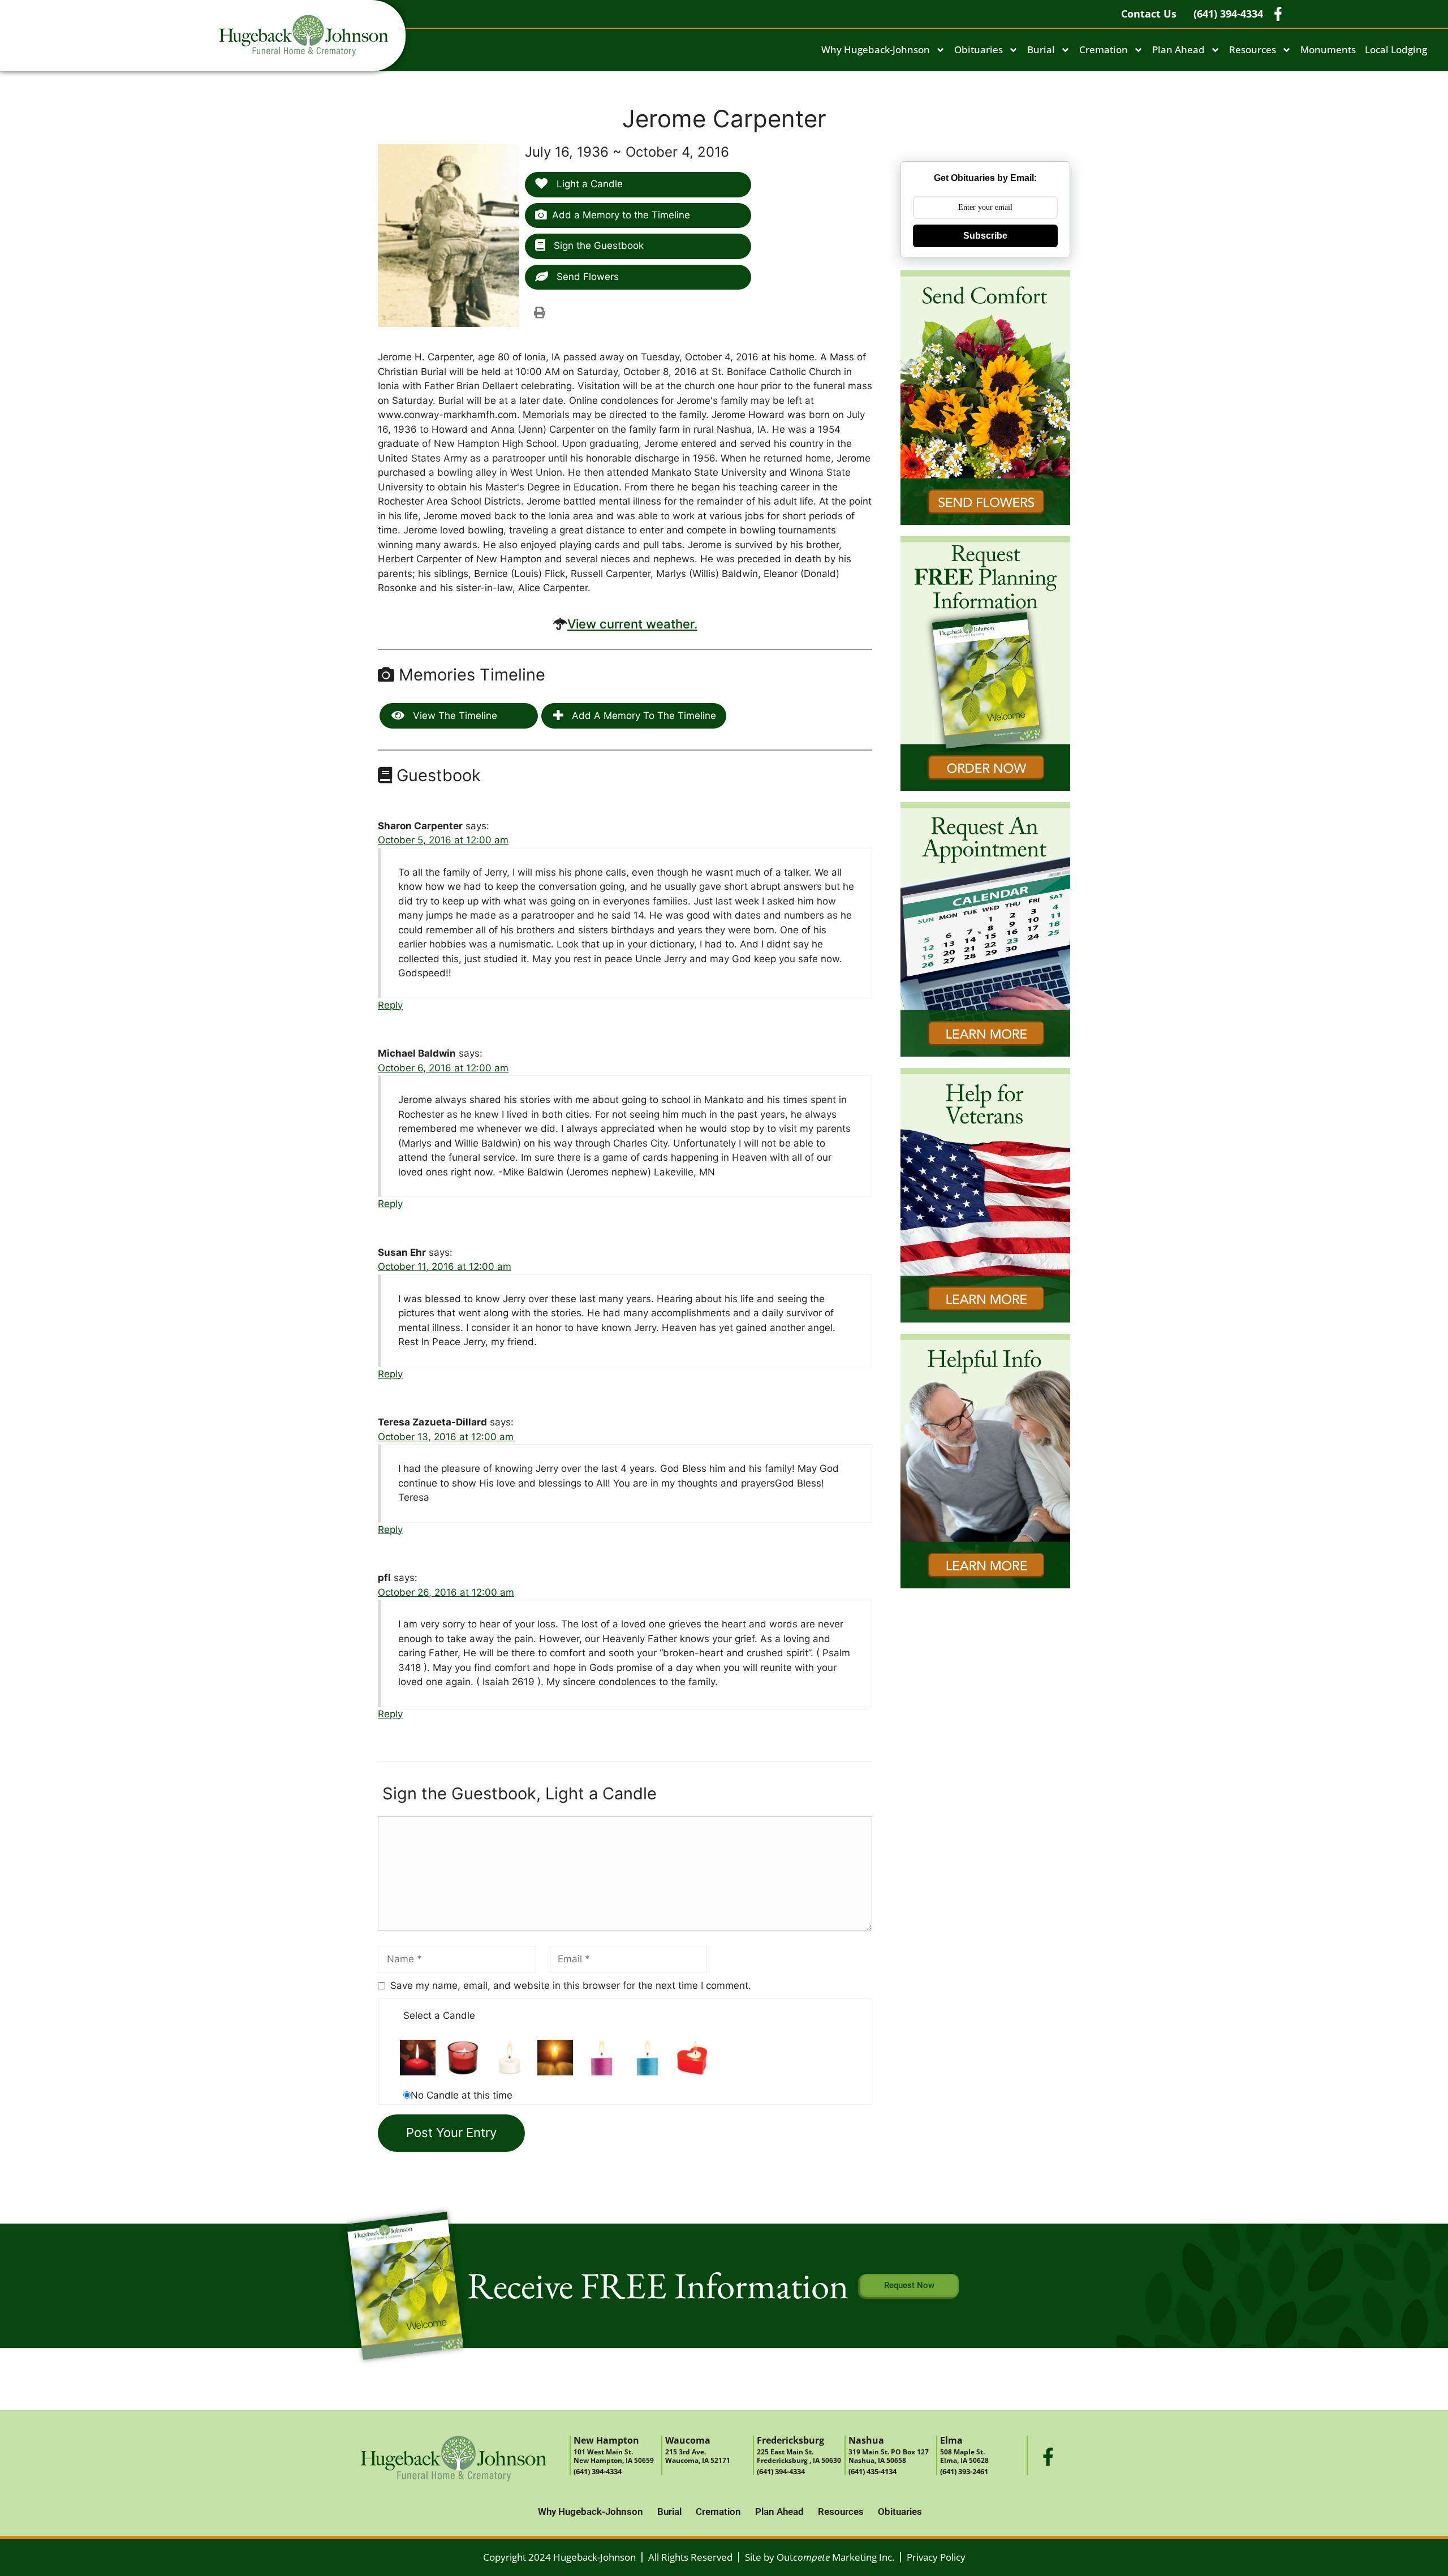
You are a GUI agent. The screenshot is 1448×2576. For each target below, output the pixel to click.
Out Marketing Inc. (835, 2557)
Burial (1041, 49)
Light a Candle (588, 184)
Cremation (1104, 49)
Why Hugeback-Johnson (876, 49)
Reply (390, 1005)
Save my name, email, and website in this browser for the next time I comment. (571, 1985)
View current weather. (632, 624)
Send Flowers (586, 277)
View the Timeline (454, 716)
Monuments (1328, 49)
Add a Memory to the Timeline (621, 215)
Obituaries (979, 49)
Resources (1253, 49)
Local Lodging (1396, 49)
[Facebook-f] (1048, 2457)
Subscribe (985, 236)
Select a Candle (439, 2015)
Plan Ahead (1178, 49)
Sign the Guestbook (597, 245)
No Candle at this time (462, 2095)
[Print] (540, 312)
